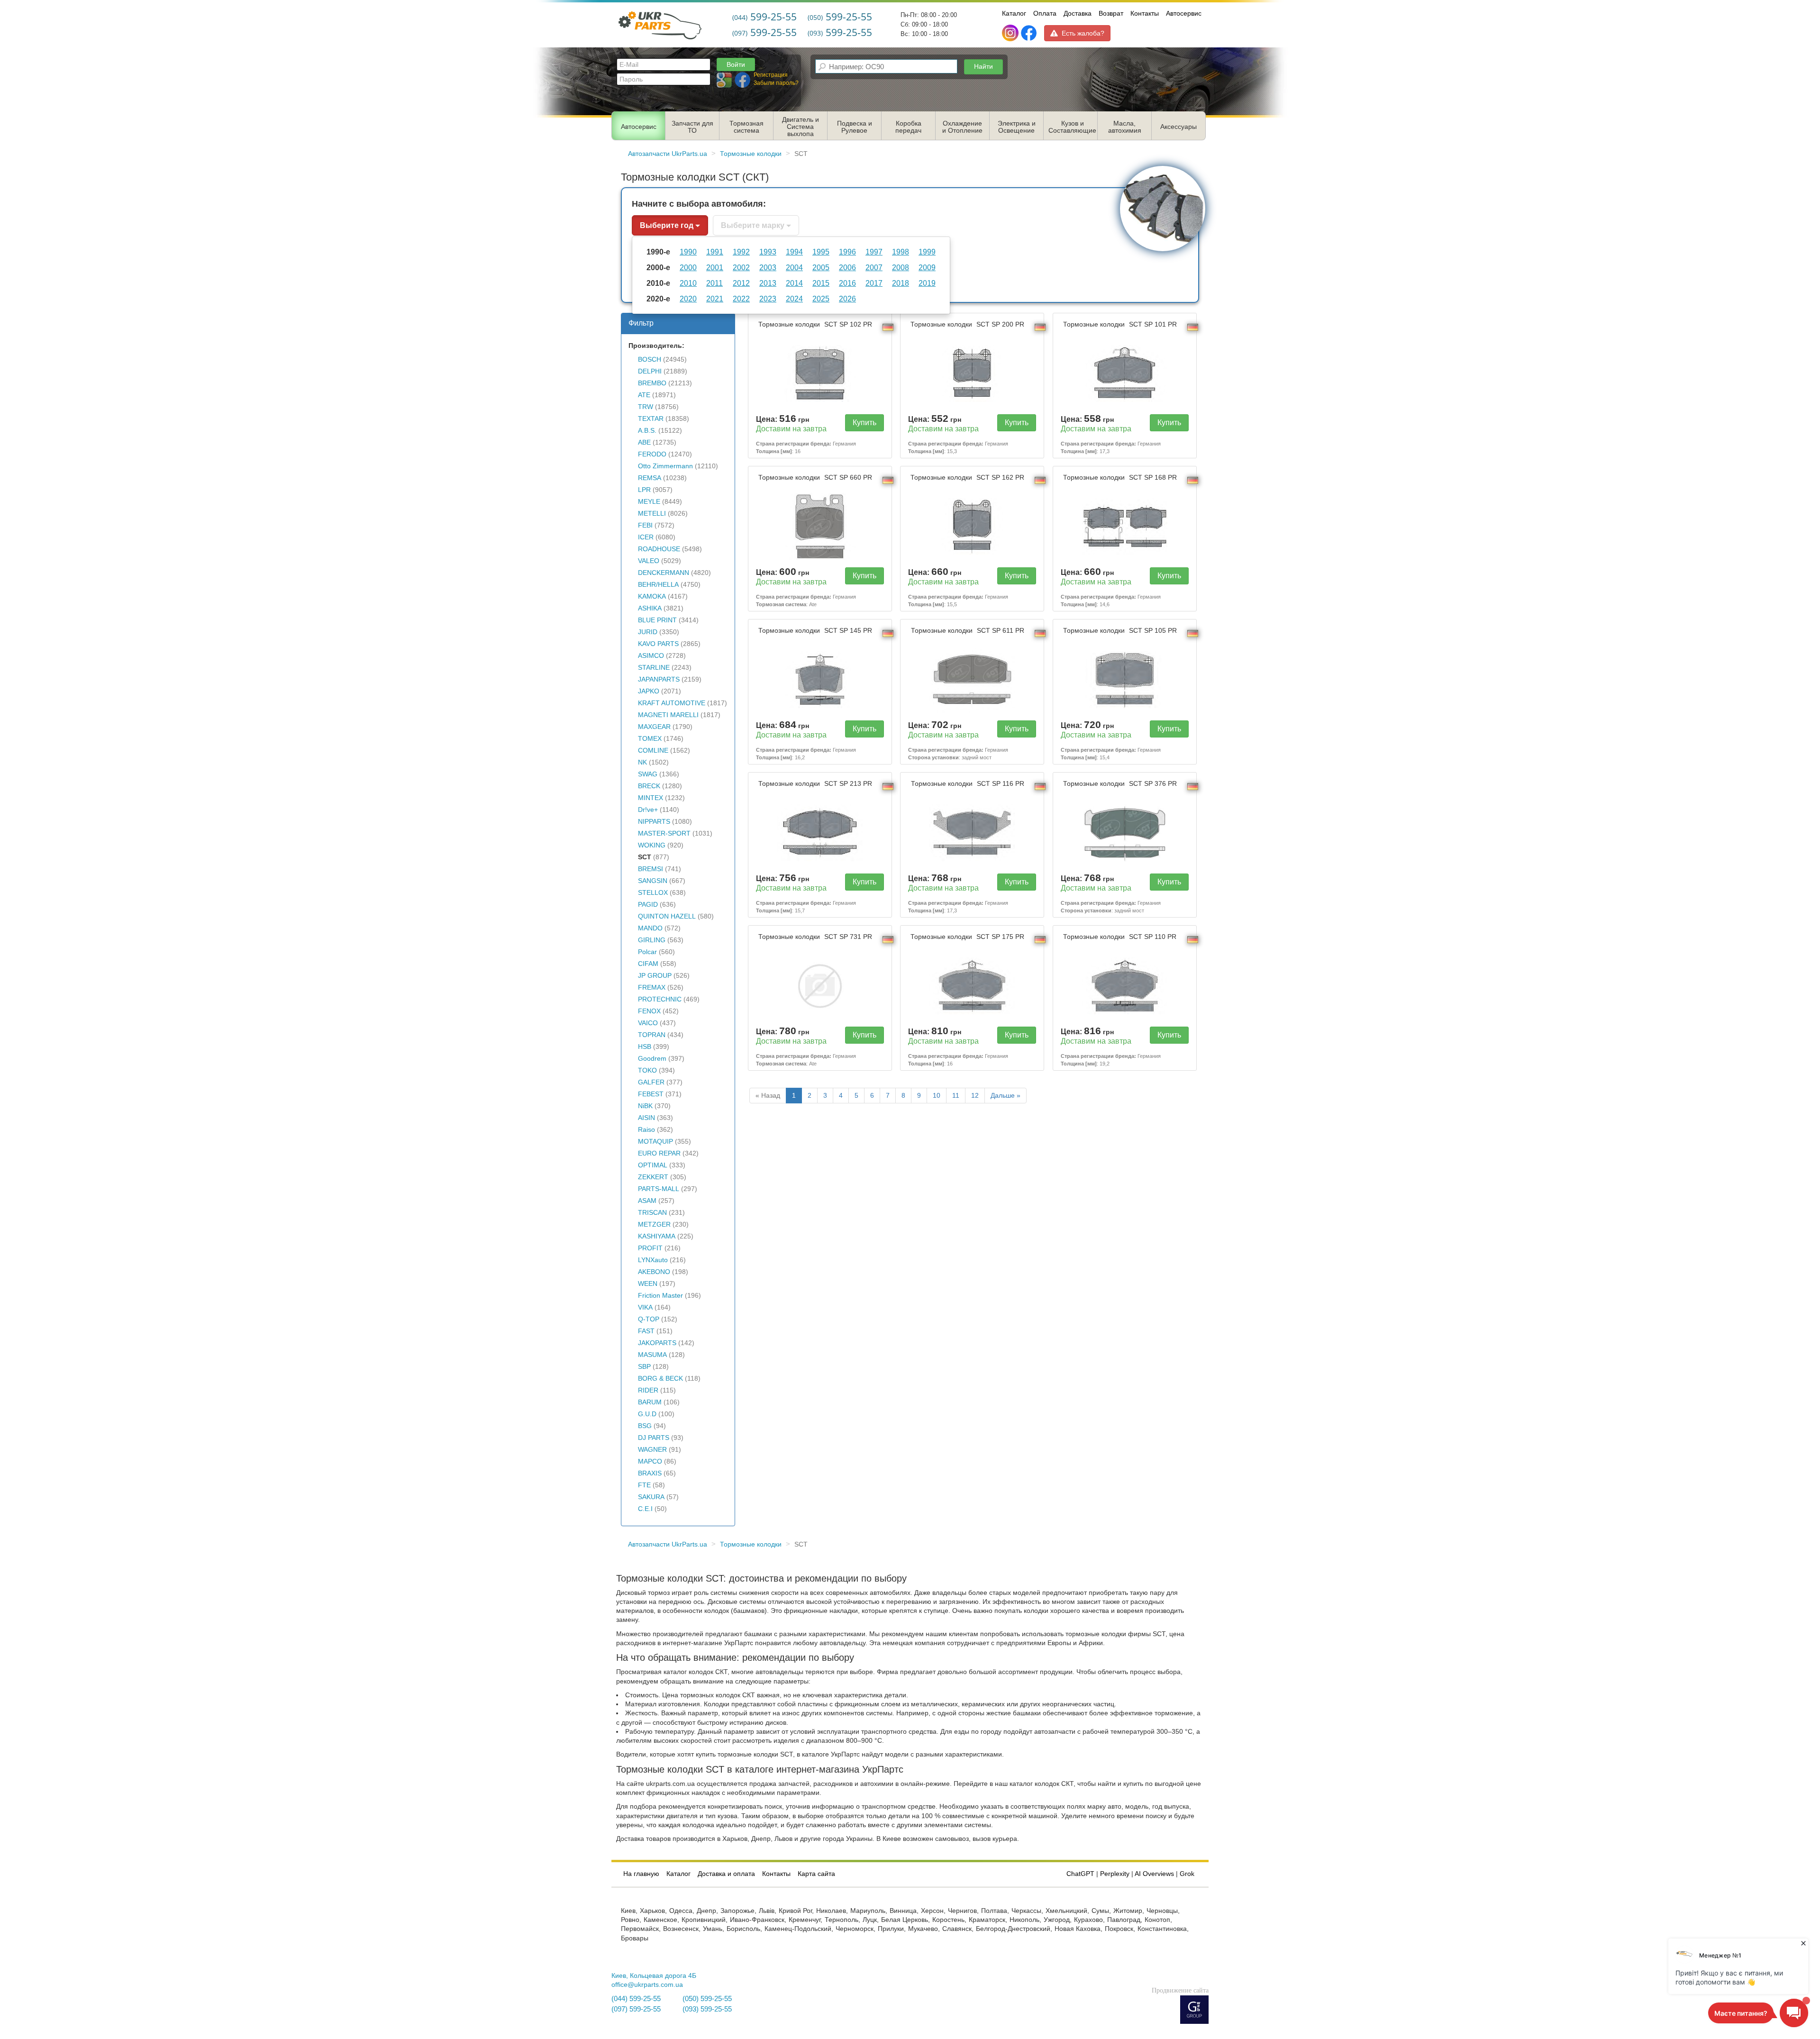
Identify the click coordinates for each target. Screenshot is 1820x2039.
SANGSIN (653, 881)
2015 (821, 283)
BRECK (649, 786)
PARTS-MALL (659, 1189)
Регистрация (771, 75)
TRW (646, 407)
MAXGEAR (654, 727)
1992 (741, 252)
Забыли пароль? (776, 83)
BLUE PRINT (657, 620)
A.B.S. (647, 431)
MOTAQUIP (655, 1142)
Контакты (1145, 13)
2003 (768, 267)
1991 (715, 252)
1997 (874, 252)
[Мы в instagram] (1011, 33)
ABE (644, 442)
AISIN (646, 1118)
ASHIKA (650, 608)
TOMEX (650, 739)
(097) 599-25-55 (636, 2009)
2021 (715, 299)
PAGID (648, 905)
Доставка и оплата (726, 1874)
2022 (741, 299)
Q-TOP (649, 1319)
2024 (794, 299)
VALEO (649, 561)
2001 (715, 267)
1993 (768, 252)
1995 (821, 252)
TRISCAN (652, 1213)
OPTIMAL (653, 1165)
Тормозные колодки (815, 324)
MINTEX (651, 798)
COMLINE (653, 751)
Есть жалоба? (1083, 33)
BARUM (650, 1402)
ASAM (647, 1201)
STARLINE (654, 668)
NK (642, 762)
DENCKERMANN (664, 573)
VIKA (645, 1307)
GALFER (651, 1082)
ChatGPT (1080, 1874)
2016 (847, 283)
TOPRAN (652, 1035)
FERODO (652, 454)
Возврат (1111, 13)
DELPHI (650, 371)
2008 (901, 267)
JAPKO (649, 691)
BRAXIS (650, 1473)
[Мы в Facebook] (1029, 33)
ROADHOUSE (659, 549)
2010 (688, 283)
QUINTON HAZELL (667, 916)
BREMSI (651, 869)
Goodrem (652, 1059)
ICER (646, 537)
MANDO (650, 928)
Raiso (646, 1130)
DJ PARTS (654, 1438)
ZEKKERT (653, 1177)
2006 (847, 267)
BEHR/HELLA (658, 585)
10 (937, 1096)
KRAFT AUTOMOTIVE (672, 703)
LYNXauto (653, 1260)
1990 (688, 252)
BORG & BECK (660, 1379)
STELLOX (653, 893)
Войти (736, 64)
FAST (646, 1331)
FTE (644, 1485)
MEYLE (649, 502)
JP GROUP (655, 976)
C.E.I (645, 1509)
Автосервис (1184, 13)
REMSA (650, 478)
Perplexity (1115, 1874)
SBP (644, 1367)
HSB (645, 1047)
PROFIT (650, 1248)
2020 (688, 299)
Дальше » (1006, 1096)
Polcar (647, 952)
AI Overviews (1154, 1874)
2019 (927, 283)
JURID (648, 632)
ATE (644, 395)
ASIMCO (651, 656)
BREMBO (652, 383)
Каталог (1014, 13)
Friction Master (660, 1296)
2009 (927, 267)
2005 (821, 267)
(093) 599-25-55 (707, 2009)
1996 (847, 252)
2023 (768, 299)
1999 (927, 252)
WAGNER (652, 1450)
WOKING (652, 845)
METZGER (654, 1224)
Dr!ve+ (648, 810)
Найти (983, 66)
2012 (741, 283)
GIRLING (652, 940)
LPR (644, 490)
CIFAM (648, 964)
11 (956, 1096)
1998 (901, 252)
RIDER (648, 1390)
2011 (714, 283)
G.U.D (647, 1414)
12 (975, 1096)
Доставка (1078, 13)
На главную (641, 1874)
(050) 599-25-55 (707, 1999)
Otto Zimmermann (665, 466)
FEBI (645, 525)
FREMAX (652, 988)
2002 (741, 267)
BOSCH (650, 360)
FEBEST (651, 1094)
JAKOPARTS (657, 1343)
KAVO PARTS (658, 644)
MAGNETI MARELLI (668, 715)
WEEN (648, 1284)
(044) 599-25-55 (636, 1999)
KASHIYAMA (657, 1236)
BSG (645, 1426)
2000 (688, 267)
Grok (1187, 1874)
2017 (874, 283)
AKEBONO (654, 1272)
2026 (847, 299)
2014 (794, 283)
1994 (794, 252)
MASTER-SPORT (664, 833)
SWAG (648, 774)
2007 (874, 267)
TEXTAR (651, 419)
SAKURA (651, 1497)
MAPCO (650, 1461)
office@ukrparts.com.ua (647, 1985)
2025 (821, 299)
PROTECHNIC (660, 999)
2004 (794, 267)
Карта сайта (816, 1874)
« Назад (768, 1096)
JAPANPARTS (659, 679)
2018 (901, 283)
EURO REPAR (659, 1153)
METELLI (652, 514)
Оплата (1045, 13)
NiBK (645, 1106)
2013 (768, 283)
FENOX (649, 1011)
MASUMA (652, 1355)
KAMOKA (652, 596)
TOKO (647, 1070)
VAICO (648, 1023)
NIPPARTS (654, 822)
